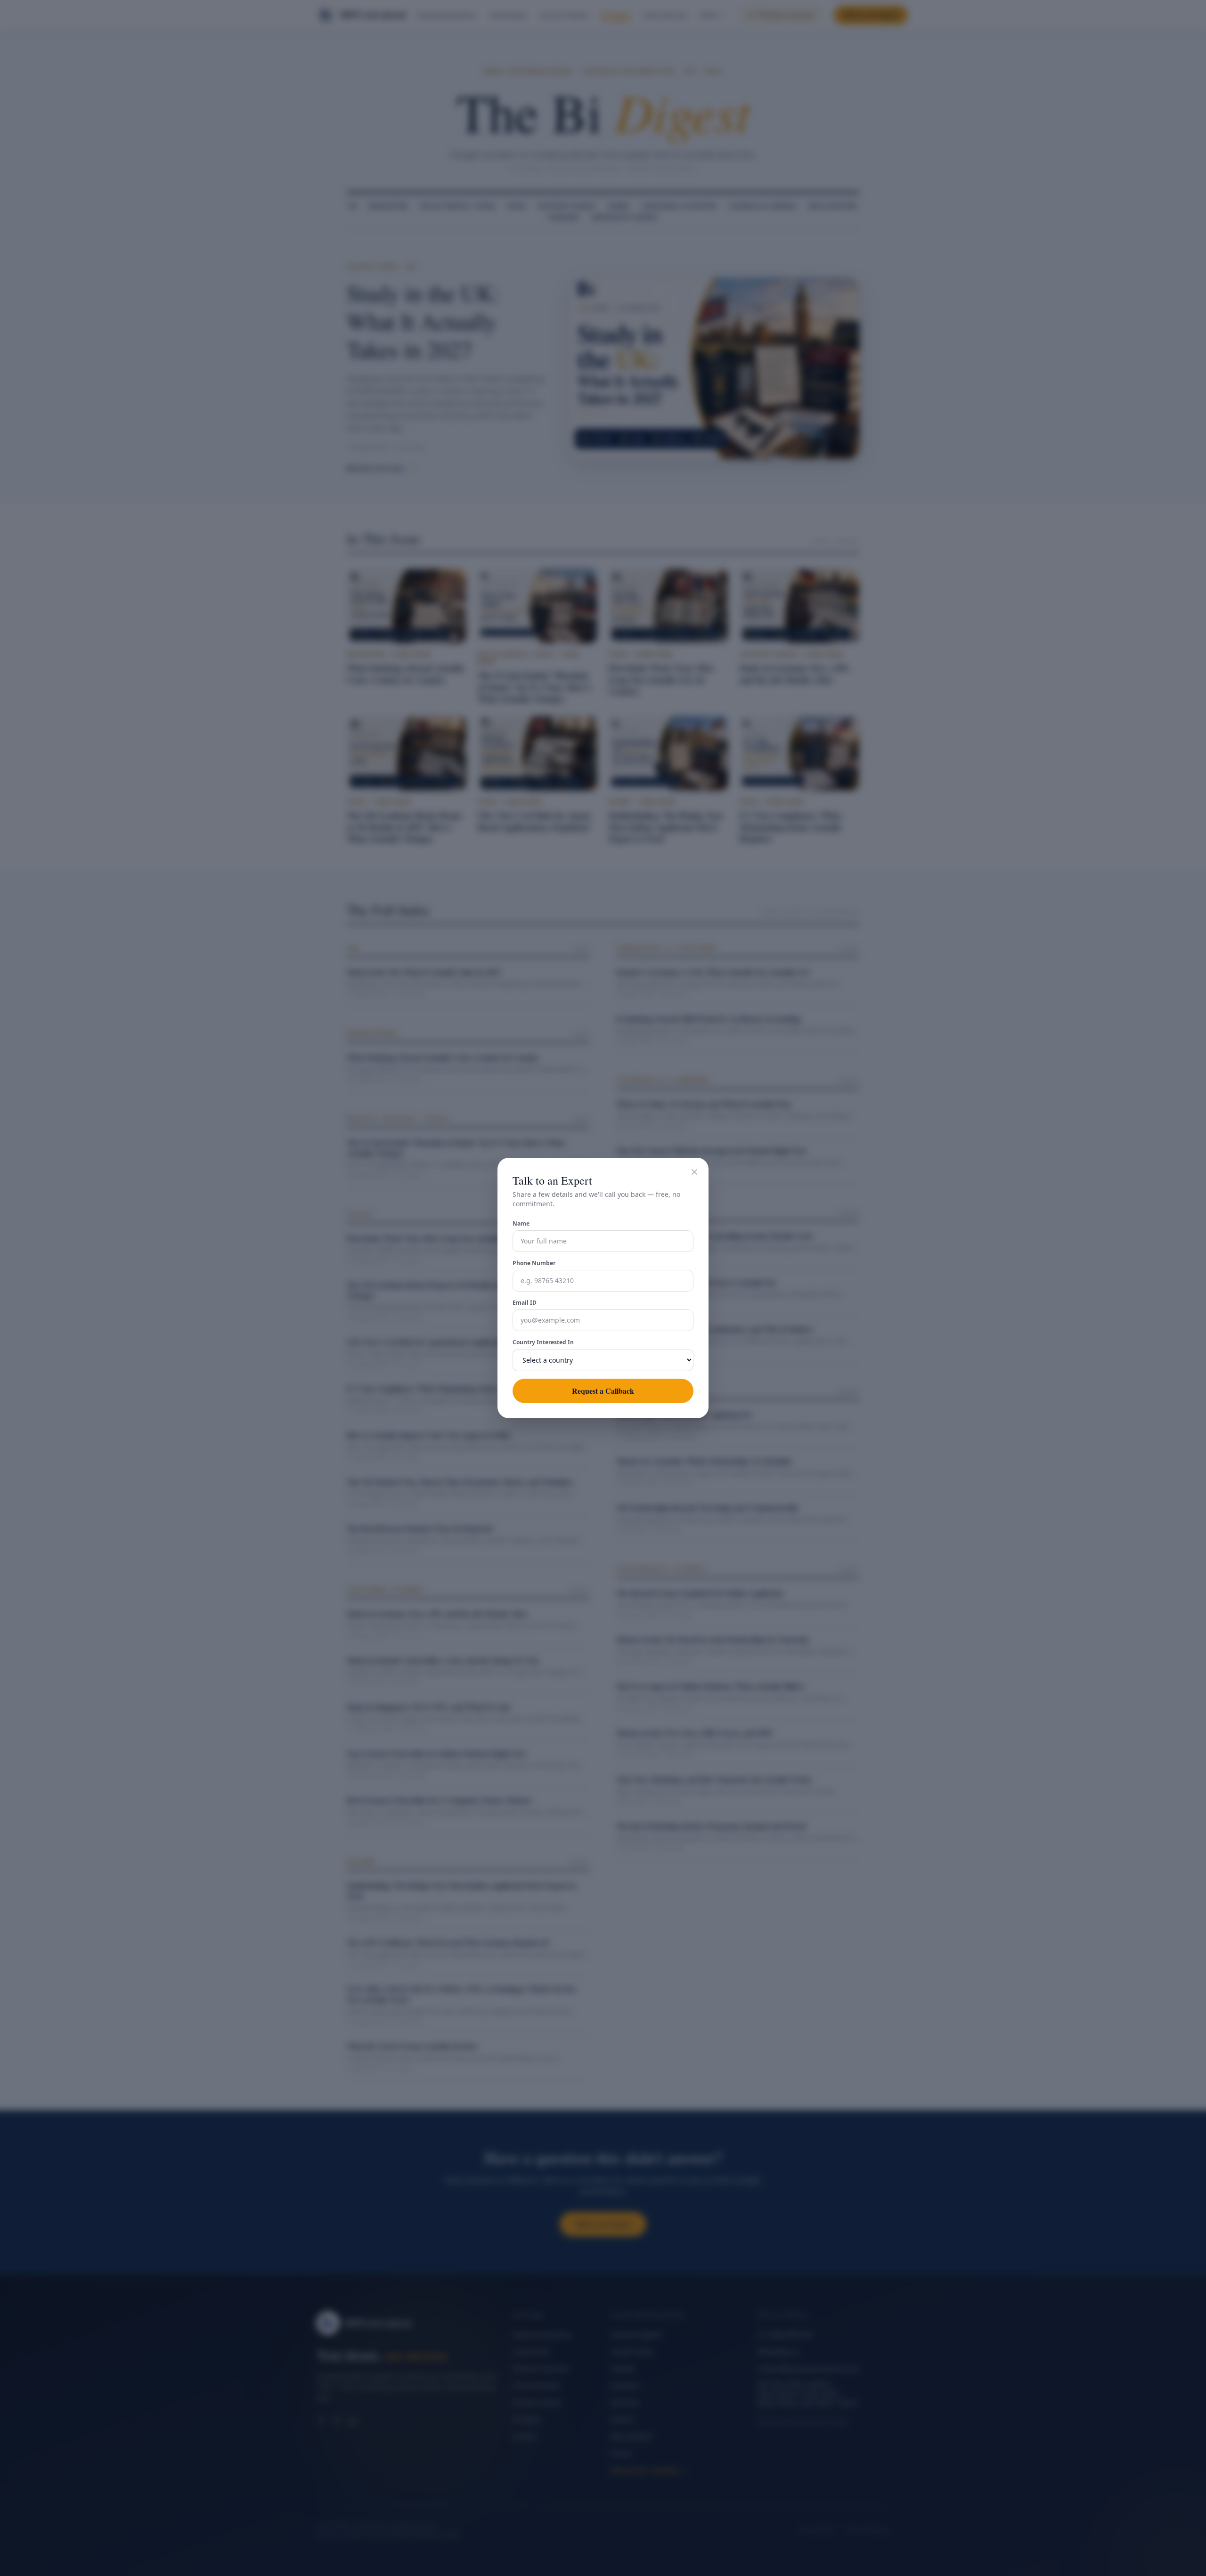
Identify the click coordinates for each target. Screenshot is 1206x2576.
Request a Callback (603, 1391)
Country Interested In (543, 1342)
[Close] (694, 1172)
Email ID (525, 1303)
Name (521, 1224)
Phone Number (534, 1263)
